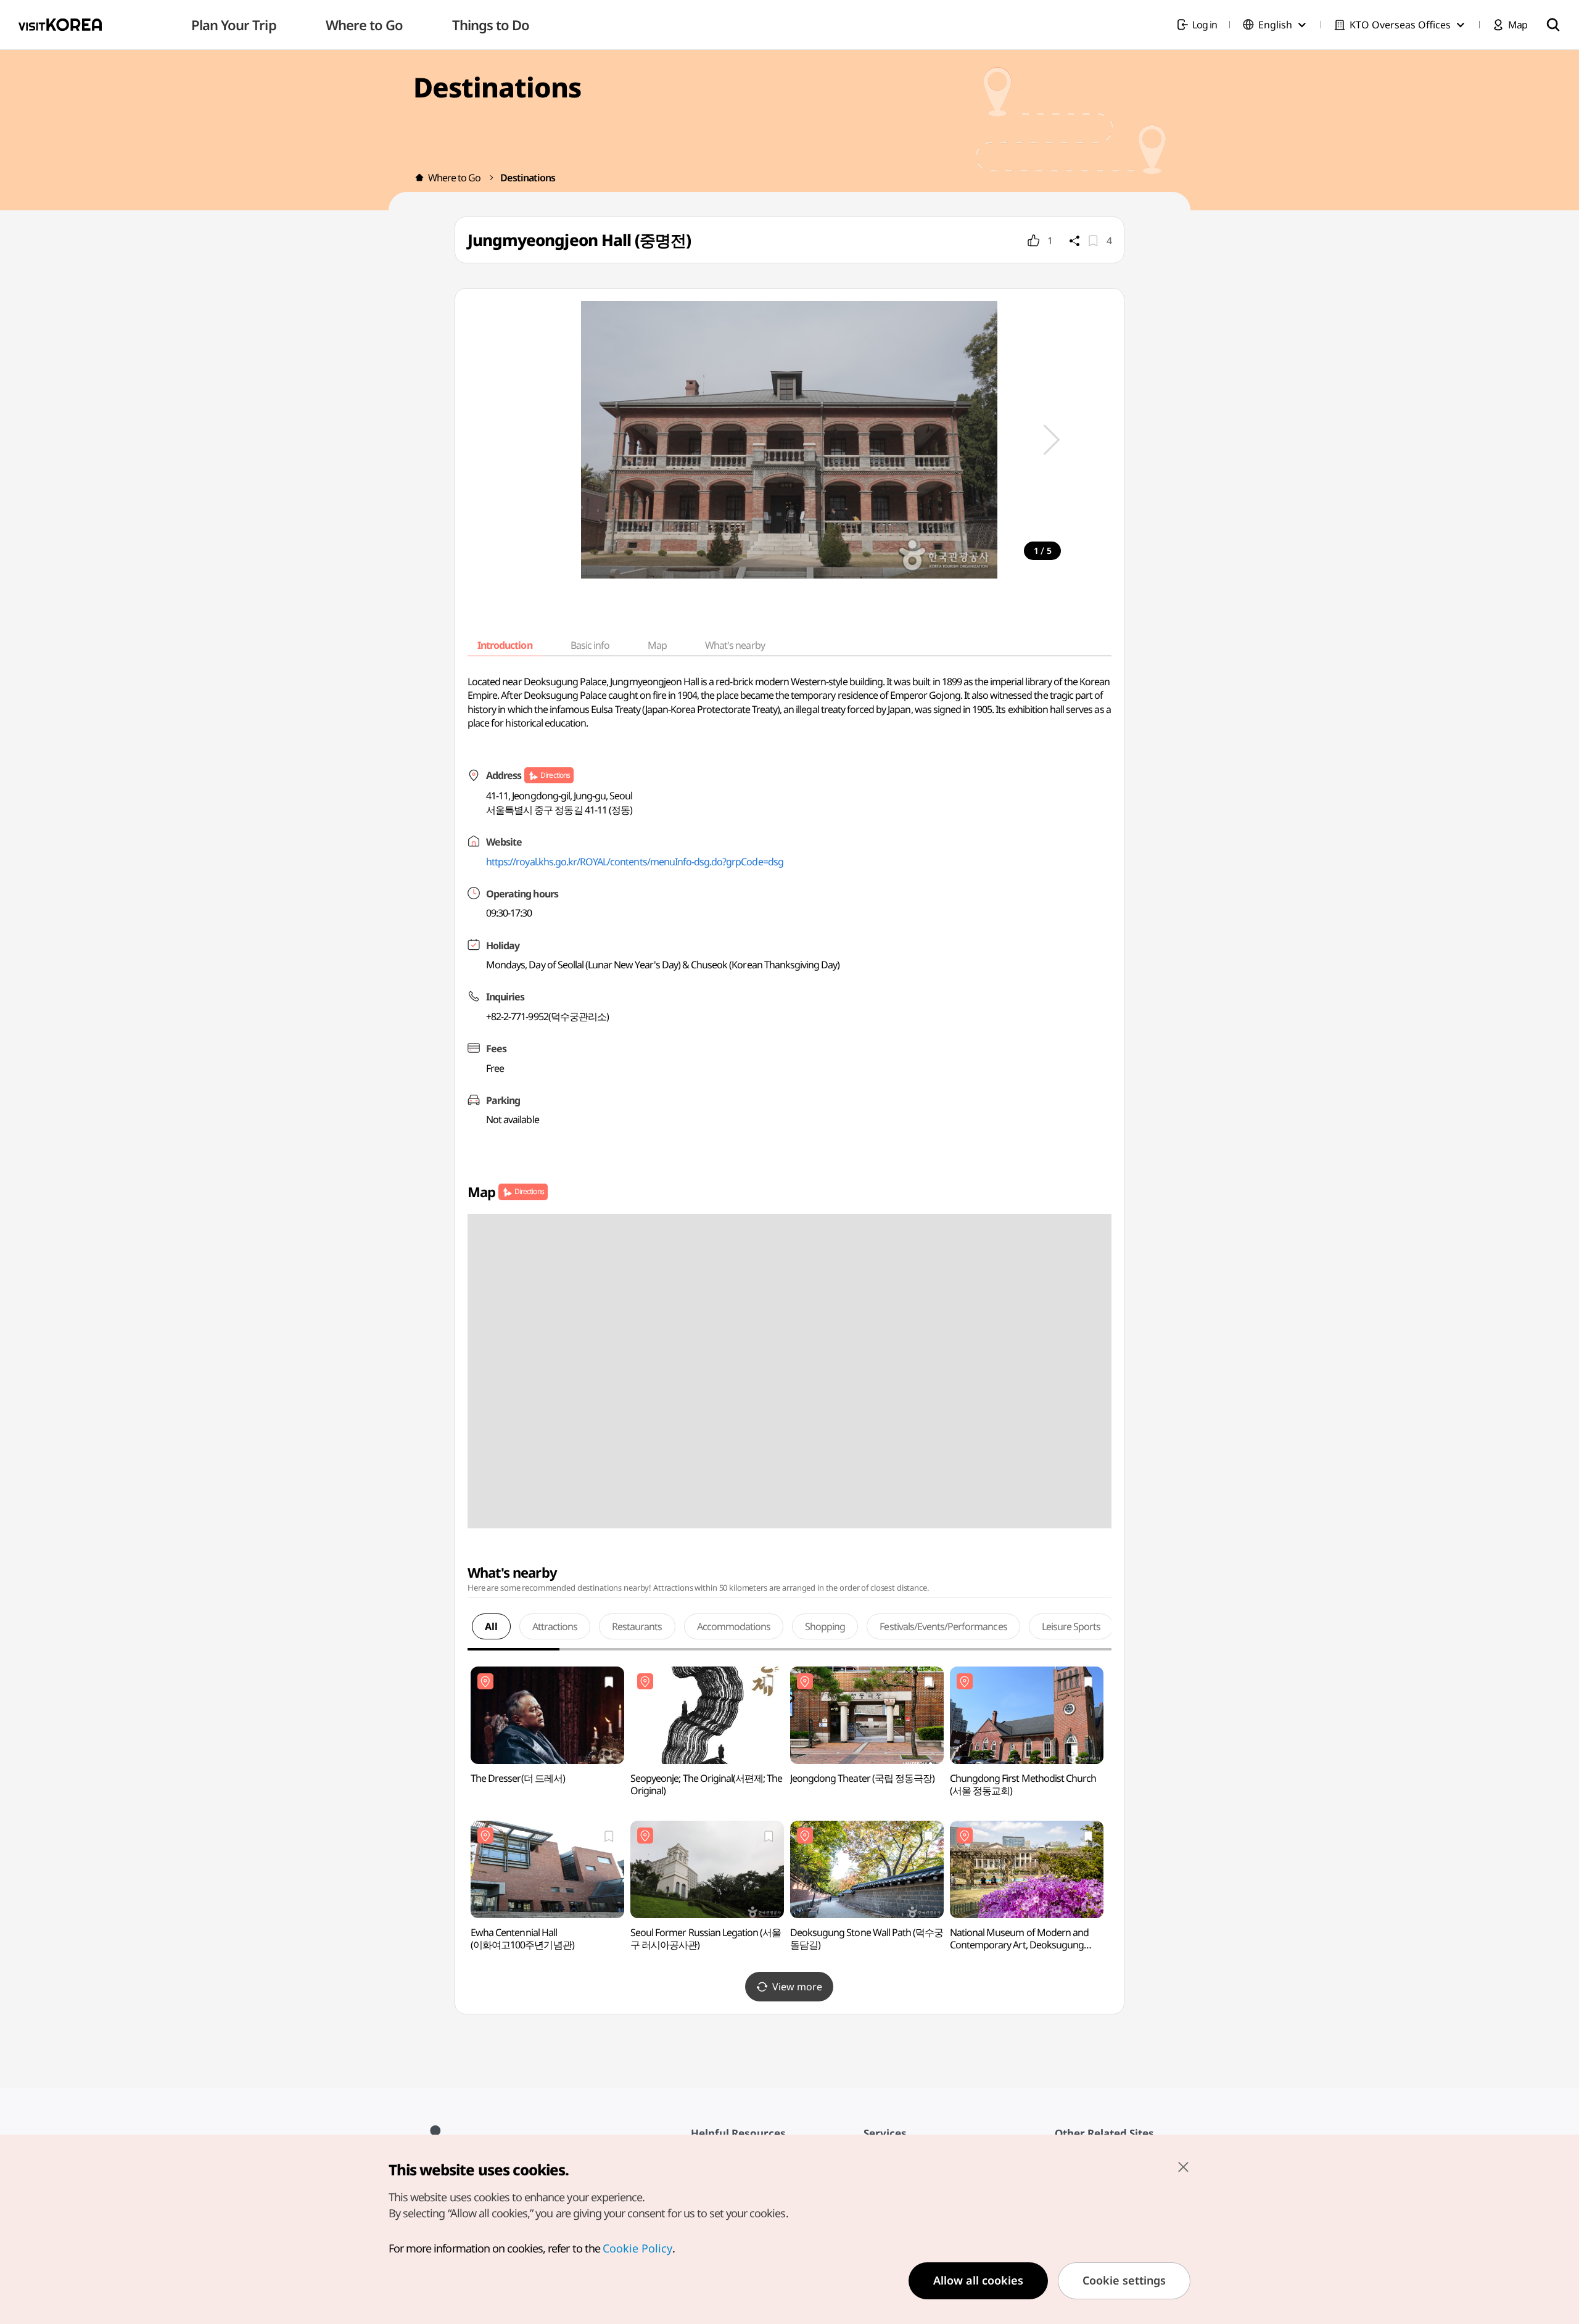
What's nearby (735, 645)
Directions (555, 775)
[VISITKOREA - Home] (60, 25)
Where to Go (454, 178)
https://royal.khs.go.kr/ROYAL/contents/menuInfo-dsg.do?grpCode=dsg (635, 862)
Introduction (505, 645)
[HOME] (419, 178)
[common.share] (1074, 241)
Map (657, 645)
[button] (1052, 440)
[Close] (1183, 2167)
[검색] (1553, 25)
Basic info (590, 645)
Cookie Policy (637, 2248)
